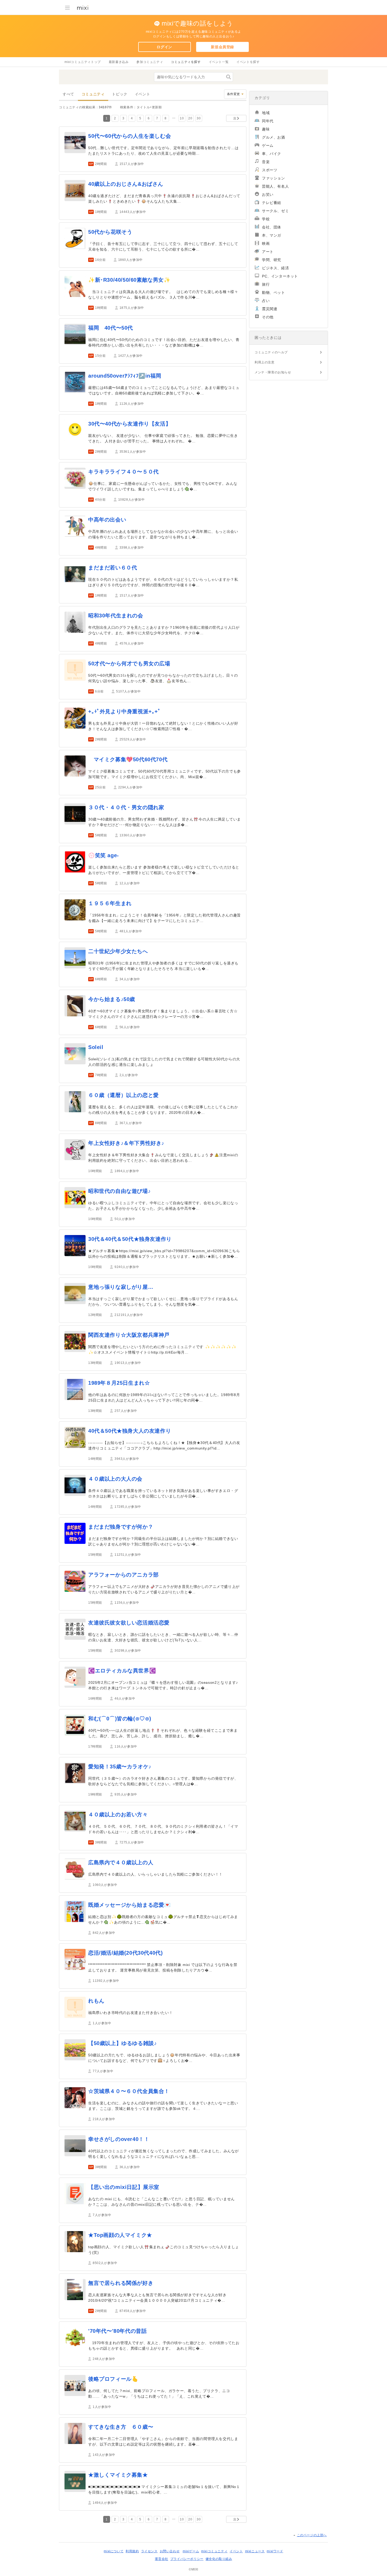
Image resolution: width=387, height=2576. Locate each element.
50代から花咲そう (110, 232)
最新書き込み (119, 62)
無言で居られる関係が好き (121, 2283)
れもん (96, 2001)
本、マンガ (272, 235)
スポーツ (270, 170)
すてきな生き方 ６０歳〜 (121, 2427)
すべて (68, 94)
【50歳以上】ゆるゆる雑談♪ (122, 2043)
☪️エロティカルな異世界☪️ (122, 1671)
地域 (266, 113)
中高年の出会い (107, 520)
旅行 (266, 284)
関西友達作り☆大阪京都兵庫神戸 (129, 1335)
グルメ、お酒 (274, 137)
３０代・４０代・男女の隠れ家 (126, 807)
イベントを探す (248, 62)
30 (199, 118)
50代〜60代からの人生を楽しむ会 (130, 136)
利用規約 (132, 2551)
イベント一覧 (219, 62)
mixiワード (275, 2551)
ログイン (164, 47)
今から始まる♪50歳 (112, 999)
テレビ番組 (272, 203)
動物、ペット (274, 292)
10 (182, 118)
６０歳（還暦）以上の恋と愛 (123, 1095)
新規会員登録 (222, 47)
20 (190, 118)
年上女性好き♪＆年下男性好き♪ (126, 1143)
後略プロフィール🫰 (113, 2379)
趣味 (266, 129)
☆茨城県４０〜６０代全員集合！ (129, 2091)
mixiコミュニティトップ (83, 62)
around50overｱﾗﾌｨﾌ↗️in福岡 (125, 376)
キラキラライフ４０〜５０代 (123, 472)
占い (266, 301)
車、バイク (272, 154)
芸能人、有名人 (275, 186)
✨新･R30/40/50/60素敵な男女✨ (129, 280)
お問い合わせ (170, 2551)
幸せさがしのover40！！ (119, 2139)
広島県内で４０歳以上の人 (121, 1862)
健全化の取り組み (219, 2559)
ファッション (274, 178)
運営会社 (161, 2559)
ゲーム (268, 145)
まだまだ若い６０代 (113, 568)
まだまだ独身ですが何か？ (121, 1527)
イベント (142, 94)
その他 (268, 317)
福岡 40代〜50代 (111, 328)
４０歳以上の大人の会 (115, 1479)
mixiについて (114, 2551)
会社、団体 (272, 227)
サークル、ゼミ (275, 211)
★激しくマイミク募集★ (118, 2475)
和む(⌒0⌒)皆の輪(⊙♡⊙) (120, 1719)
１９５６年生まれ (110, 903)
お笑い (268, 194)
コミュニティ (93, 94)
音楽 (266, 162)
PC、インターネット (280, 276)
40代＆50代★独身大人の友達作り (130, 1431)
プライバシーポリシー (187, 2559)
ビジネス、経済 (275, 268)
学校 (266, 219)
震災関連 (270, 309)
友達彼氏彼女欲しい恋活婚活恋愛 (129, 1623)
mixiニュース (255, 2551)
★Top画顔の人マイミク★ (120, 2235)
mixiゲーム (191, 2551)
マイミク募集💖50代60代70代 (128, 759)
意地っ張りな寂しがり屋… (121, 1287)
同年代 (268, 121)
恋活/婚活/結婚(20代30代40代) (125, 1953)
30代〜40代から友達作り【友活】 (130, 424)
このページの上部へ (312, 2535)
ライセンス (149, 2551)
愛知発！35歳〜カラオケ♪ (120, 1767)
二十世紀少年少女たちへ (118, 951)
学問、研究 (272, 260)
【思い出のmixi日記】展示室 (124, 2187)
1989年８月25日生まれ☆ (119, 1383)
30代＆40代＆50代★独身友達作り (130, 1239)
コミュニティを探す (186, 62)
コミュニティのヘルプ (271, 352)
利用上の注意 (265, 362)
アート (268, 252)
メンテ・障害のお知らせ (273, 372)
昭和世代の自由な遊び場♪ (119, 1191)
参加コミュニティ (150, 62)
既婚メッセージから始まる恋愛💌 (130, 1905)
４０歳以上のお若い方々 (118, 1814)
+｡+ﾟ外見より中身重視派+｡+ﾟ (125, 711)
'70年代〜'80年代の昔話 (117, 2331)
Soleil (96, 1047)
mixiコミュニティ (214, 2551)
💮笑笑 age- (104, 855)
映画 (266, 243)
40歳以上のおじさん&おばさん (126, 184)
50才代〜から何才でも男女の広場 (129, 663)
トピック (120, 94)
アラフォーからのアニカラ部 (123, 1575)
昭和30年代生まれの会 (116, 616)
